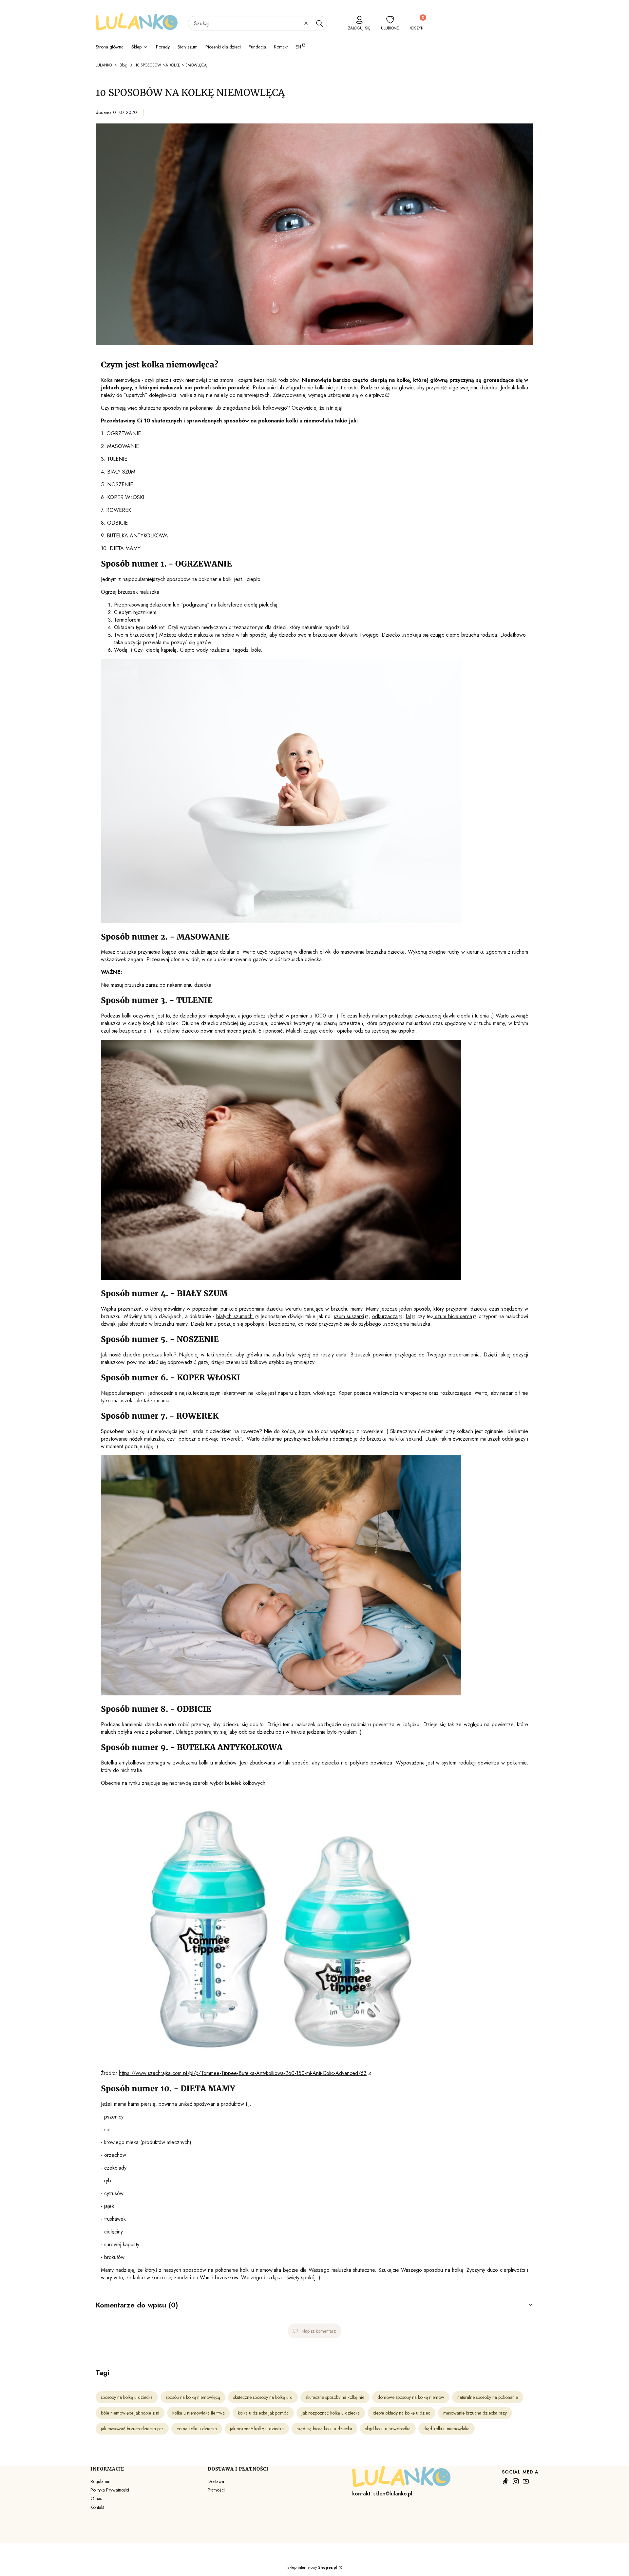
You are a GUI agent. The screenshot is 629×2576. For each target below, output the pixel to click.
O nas (96, 2498)
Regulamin (100, 2481)
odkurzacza (385, 1316)
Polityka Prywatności (110, 2490)
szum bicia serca (453, 1316)
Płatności (216, 2490)
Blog (124, 65)
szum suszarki (349, 1316)
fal (408, 1316)
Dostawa (216, 2481)
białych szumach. (235, 1316)
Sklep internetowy (312, 2567)
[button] (319, 23)
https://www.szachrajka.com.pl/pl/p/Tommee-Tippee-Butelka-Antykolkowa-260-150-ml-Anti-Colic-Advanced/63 (243, 2073)
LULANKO (104, 65)
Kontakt (97, 2507)
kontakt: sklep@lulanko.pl (382, 2494)
